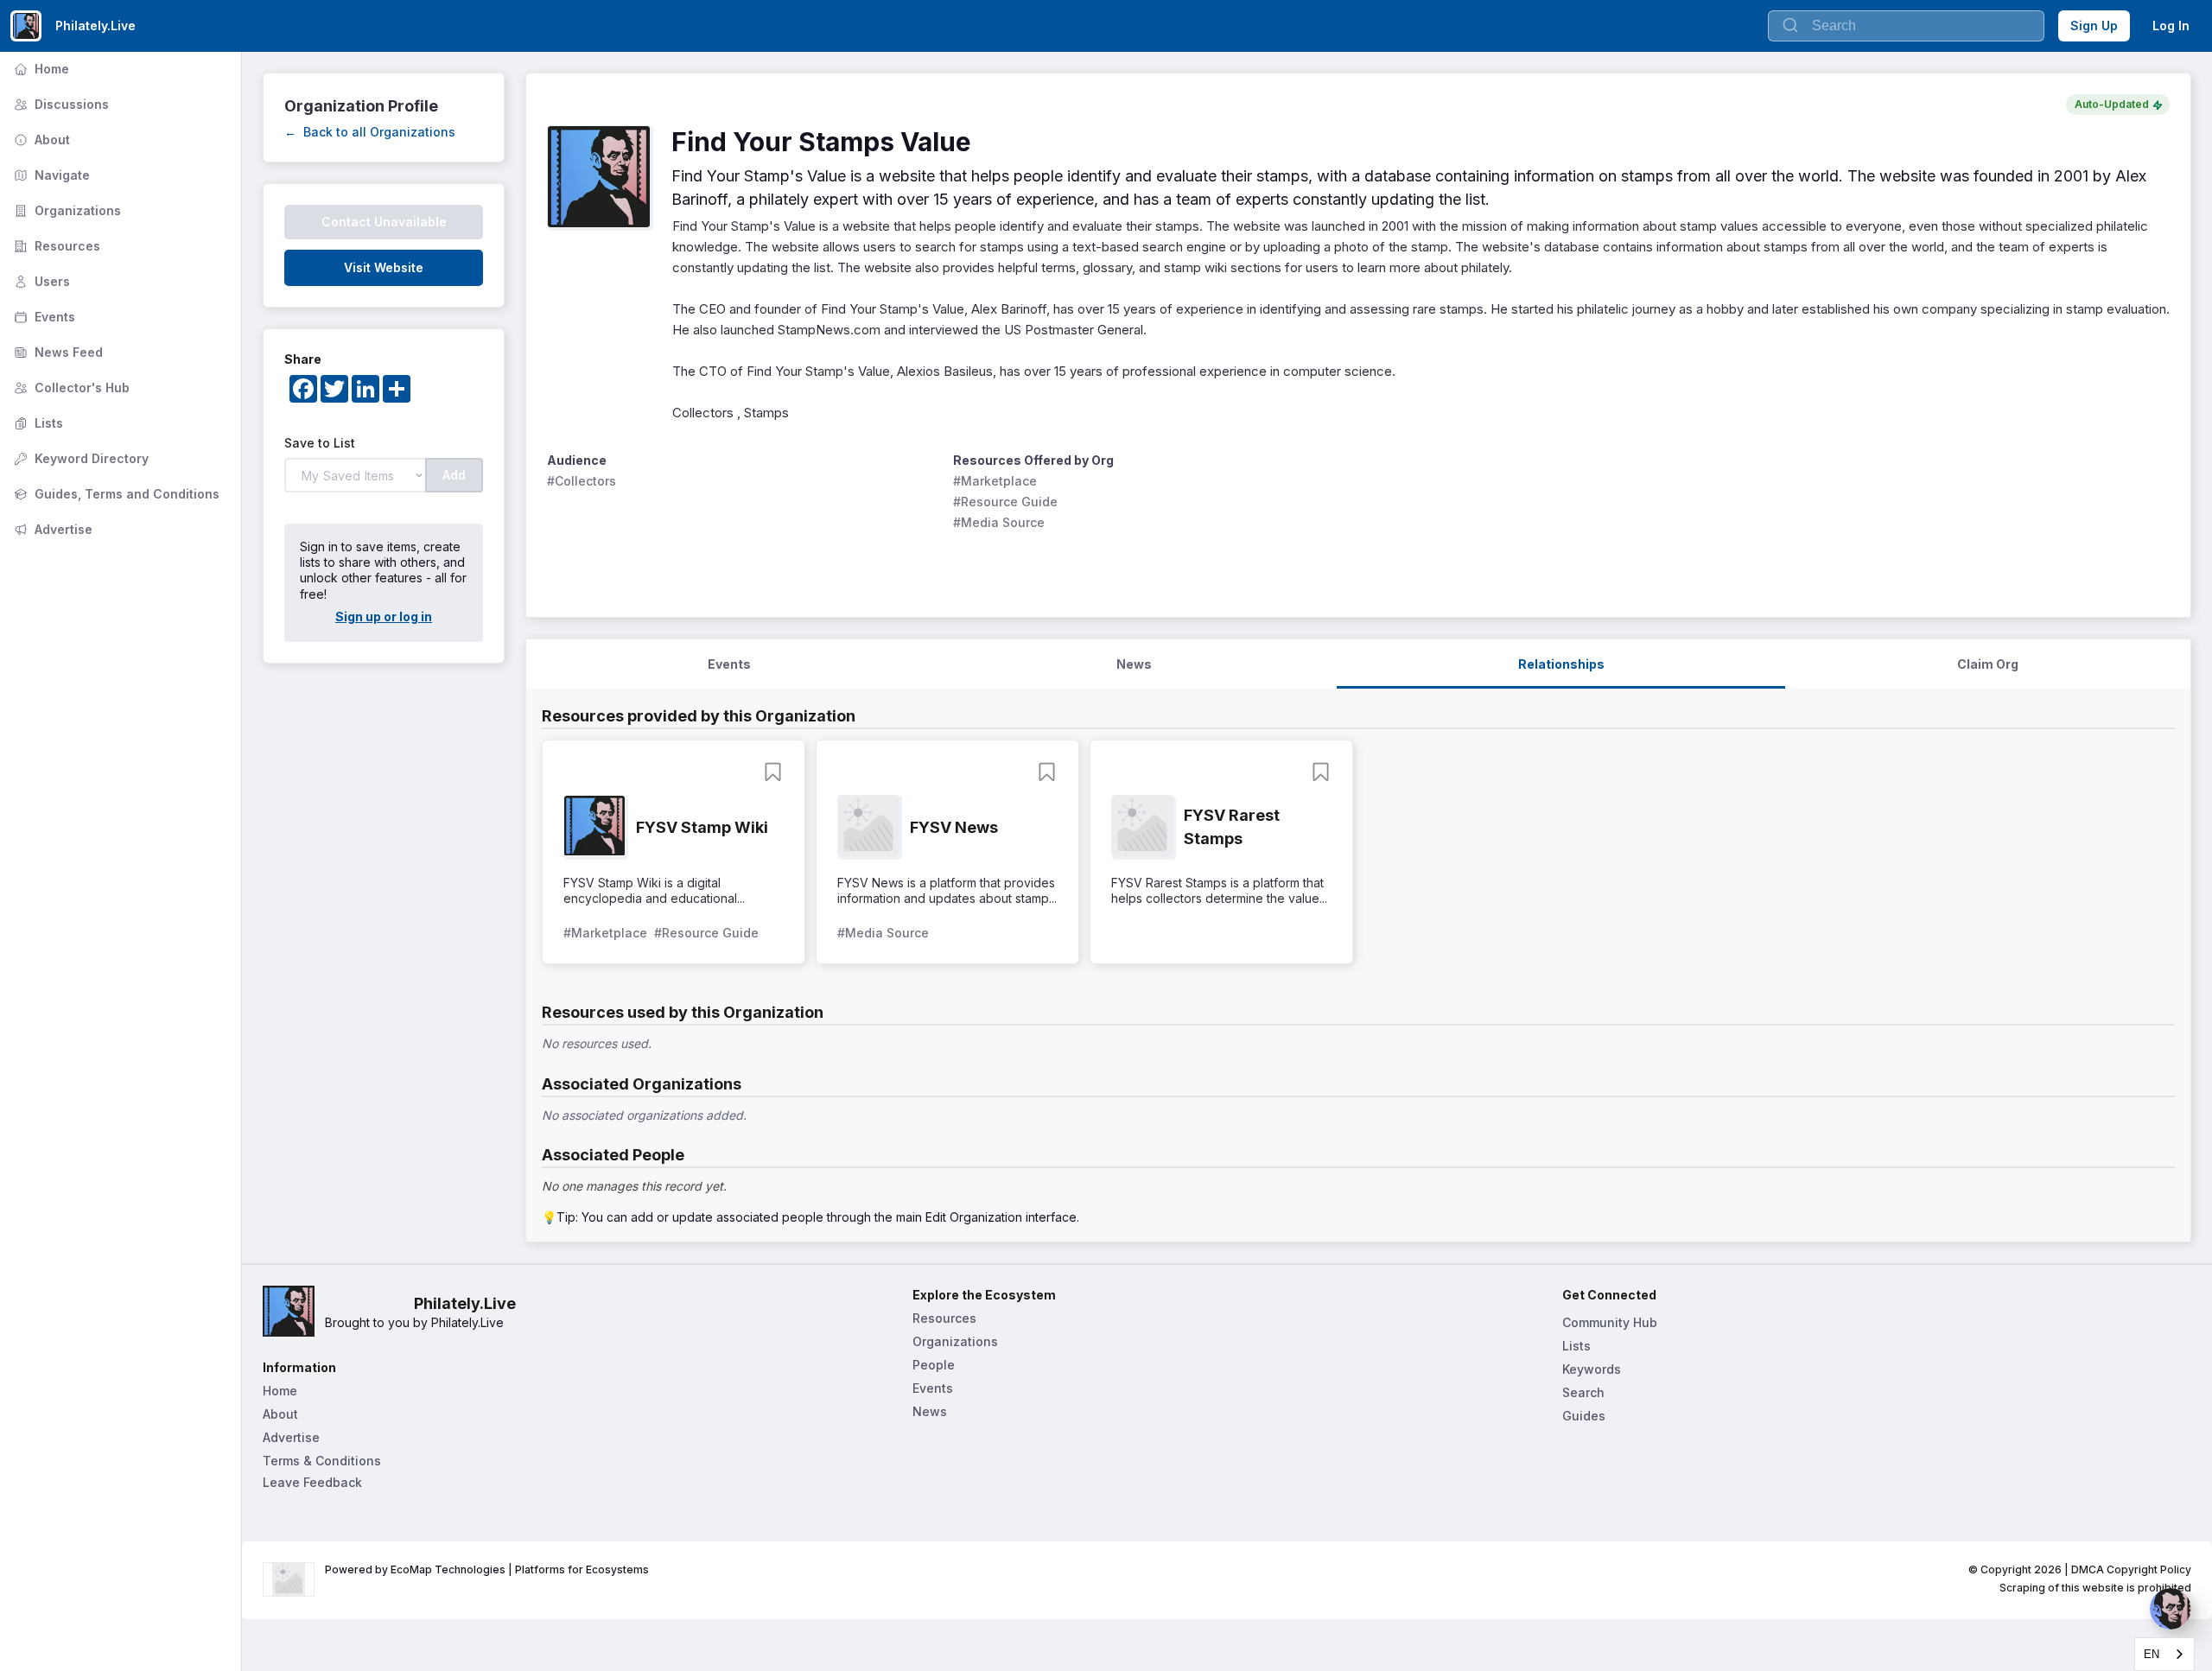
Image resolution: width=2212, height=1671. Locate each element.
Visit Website (384, 267)
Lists (37, 423)
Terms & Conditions (322, 1461)
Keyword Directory (79, 458)
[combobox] (2164, 1654)
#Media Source (999, 522)
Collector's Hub (70, 388)
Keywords (1592, 1369)
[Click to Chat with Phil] (2171, 1609)
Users (40, 281)
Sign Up (2094, 25)
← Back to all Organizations (370, 132)
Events (43, 317)
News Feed (57, 352)
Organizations (66, 210)
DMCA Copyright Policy (2131, 1569)
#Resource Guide (1005, 502)
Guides (1584, 1416)
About (40, 140)
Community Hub (1610, 1322)
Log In (2171, 25)
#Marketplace (995, 481)
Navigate (50, 175)
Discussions (60, 104)
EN (2152, 1654)
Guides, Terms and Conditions (115, 494)
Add (454, 475)
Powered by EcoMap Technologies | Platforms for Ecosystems (487, 1569)
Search (1583, 1392)
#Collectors (582, 481)
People (934, 1365)
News (930, 1411)
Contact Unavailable (384, 222)
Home (40, 69)
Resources (55, 246)
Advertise (51, 529)
